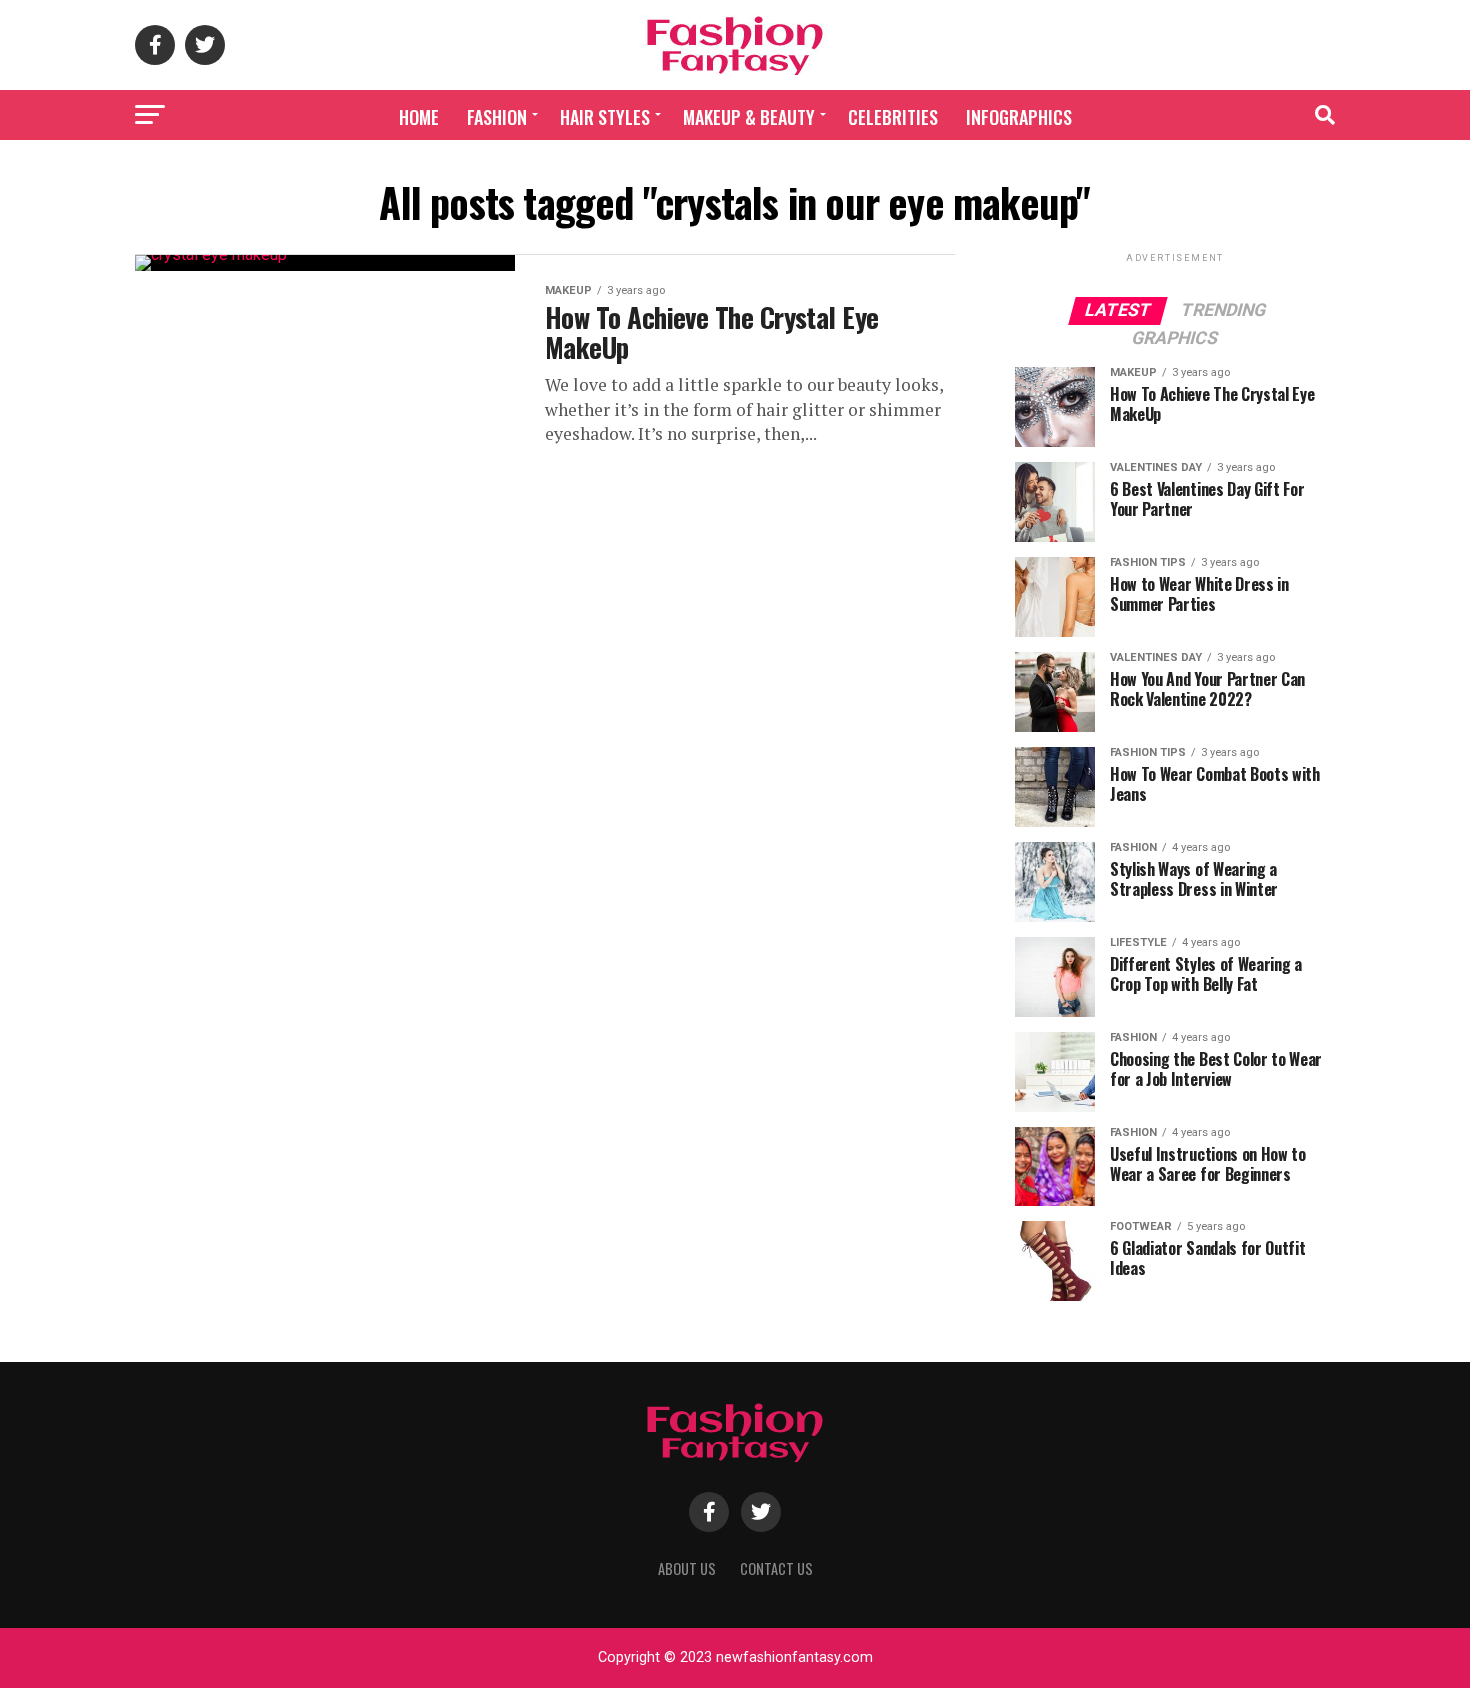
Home (419, 117)
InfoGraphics (1019, 117)
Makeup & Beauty (749, 117)
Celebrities (893, 117)
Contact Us (776, 1568)
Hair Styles (605, 117)
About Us (687, 1568)
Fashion (497, 117)
